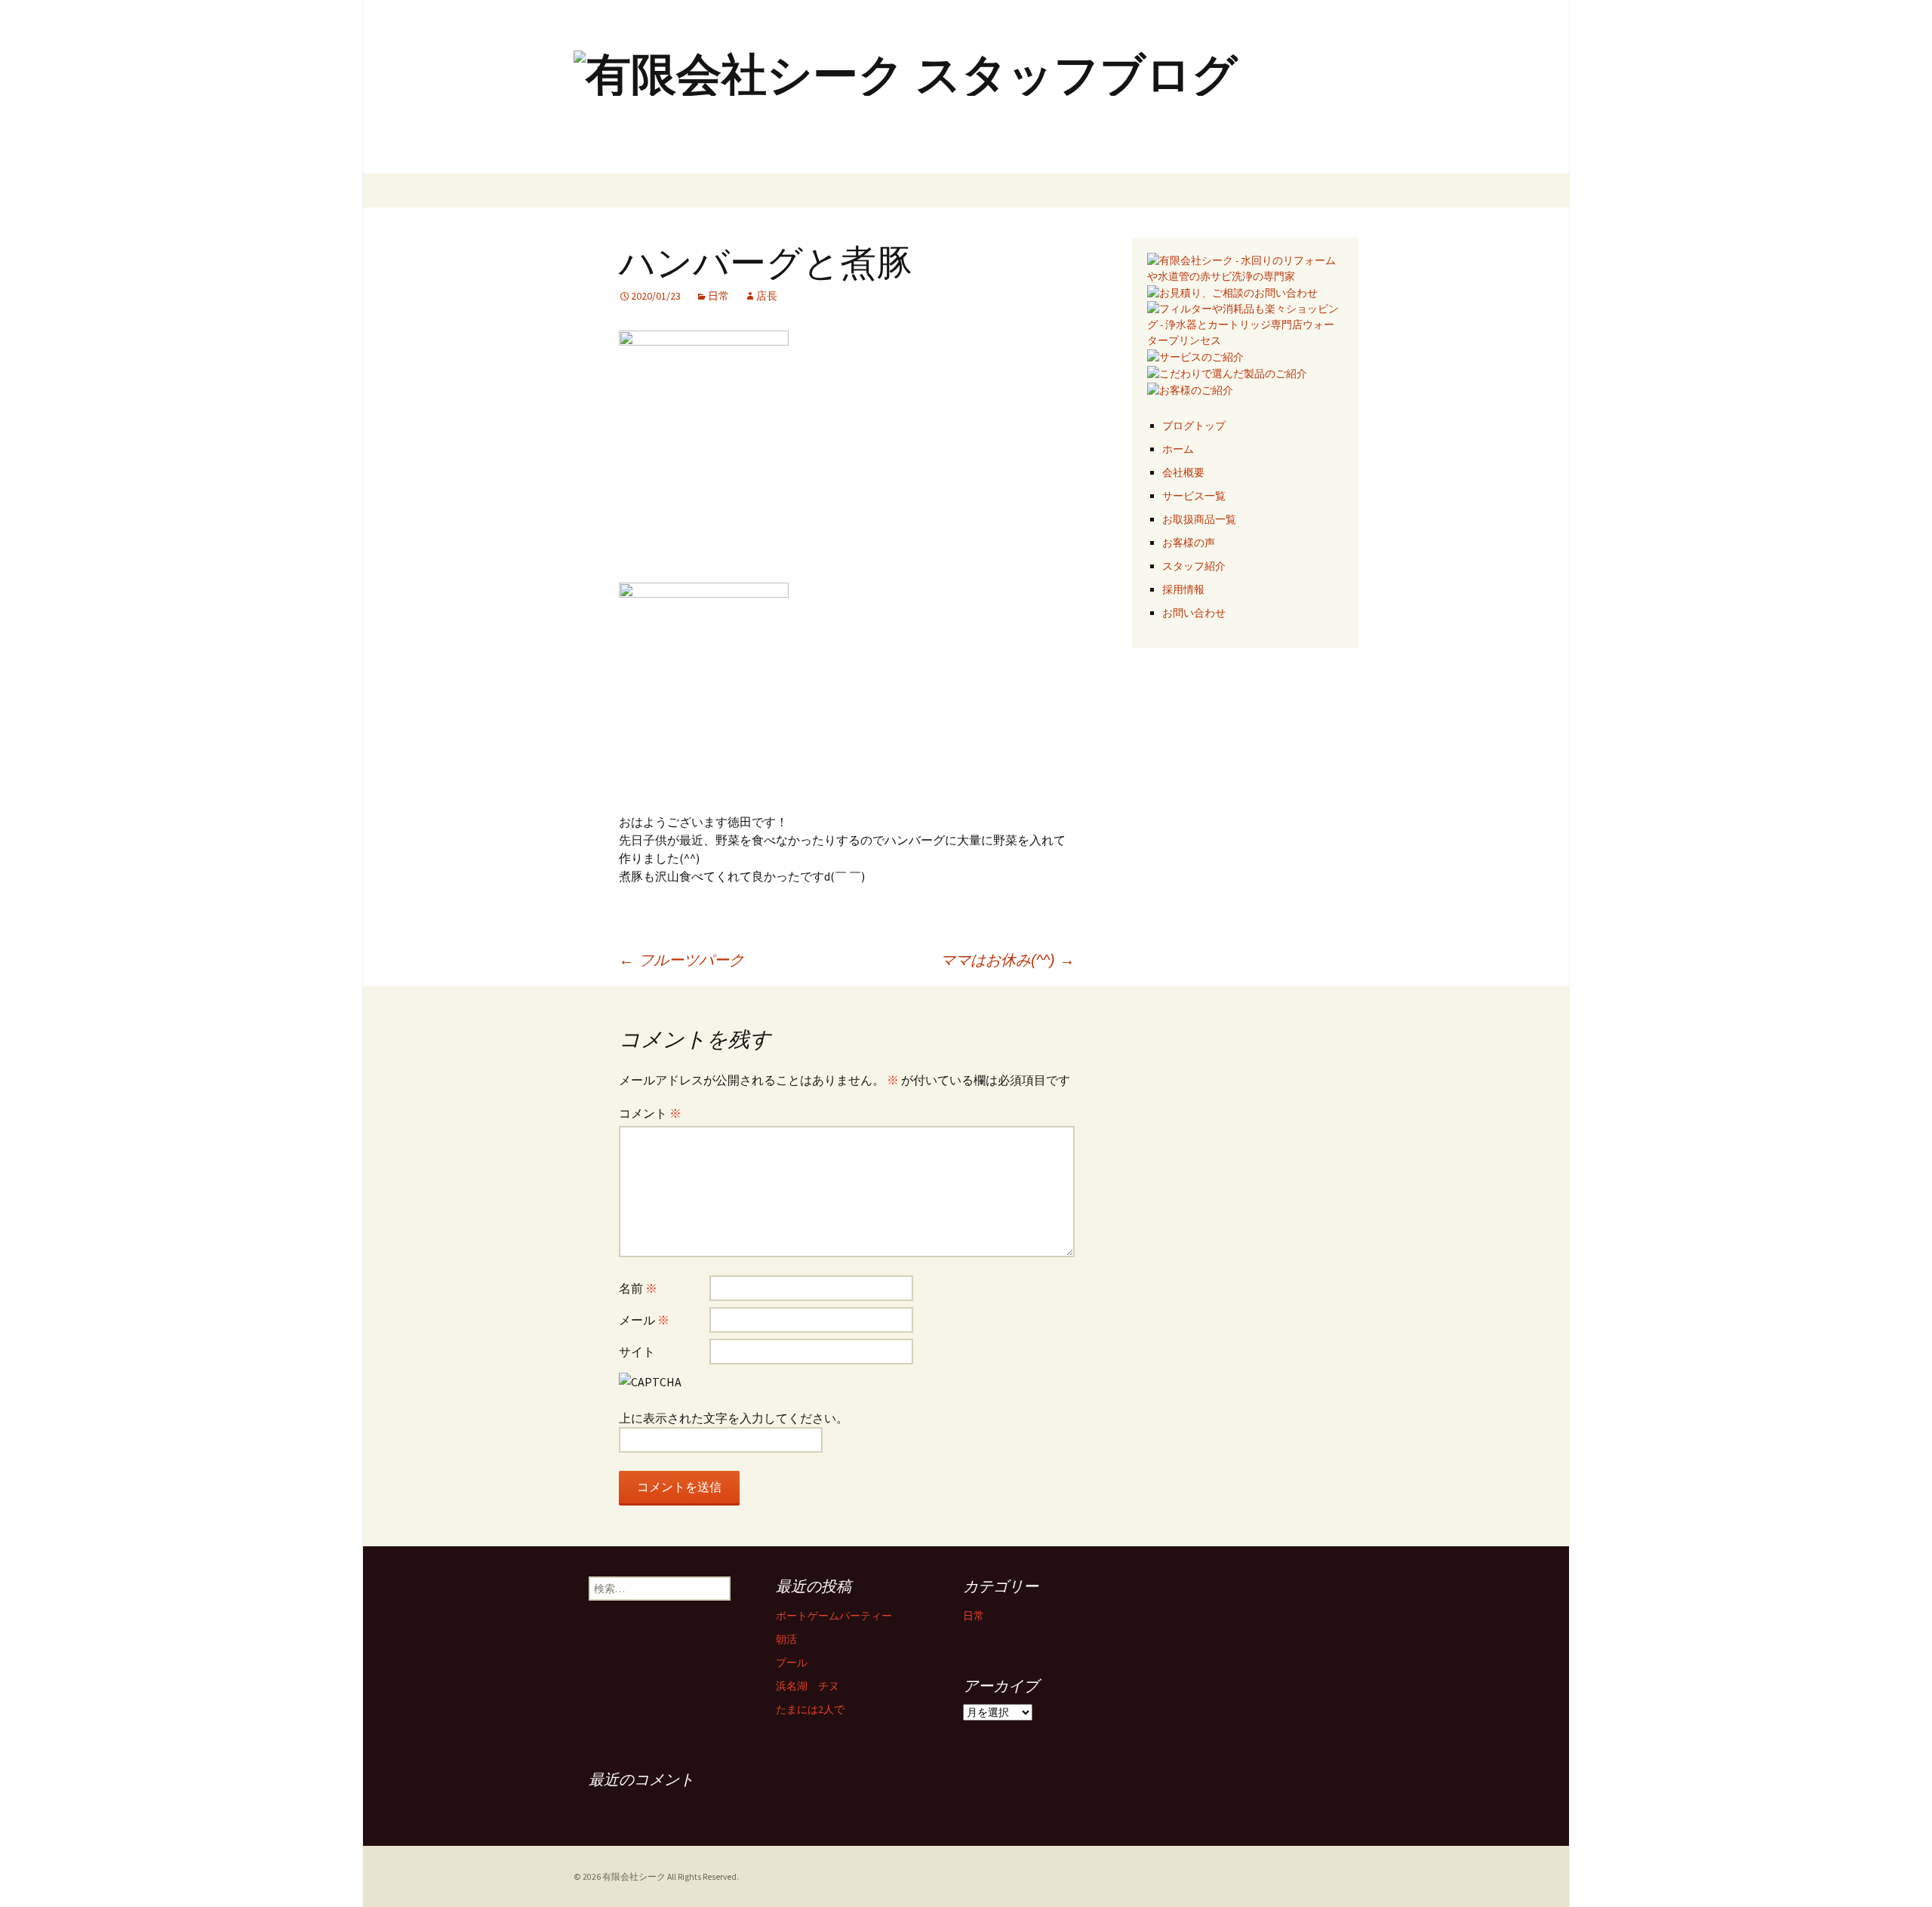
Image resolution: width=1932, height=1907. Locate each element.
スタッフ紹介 (1194, 566)
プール (792, 1662)
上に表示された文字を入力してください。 (734, 1418)
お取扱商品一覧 (1199, 519)
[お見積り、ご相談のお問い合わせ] (1232, 292)
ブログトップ (1194, 426)
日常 (718, 296)
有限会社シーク (634, 1877)
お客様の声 (1189, 543)
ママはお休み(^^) (1008, 960)
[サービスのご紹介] (1195, 356)
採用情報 (1183, 589)
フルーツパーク (681, 960)
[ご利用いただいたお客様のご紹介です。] (1190, 389)
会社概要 (1183, 472)
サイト (637, 1352)
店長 (767, 296)
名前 (638, 1288)
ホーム (1178, 449)
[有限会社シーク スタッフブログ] (966, 87)
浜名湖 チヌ (808, 1686)
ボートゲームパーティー (834, 1616)
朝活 (786, 1639)
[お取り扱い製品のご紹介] (1227, 373)
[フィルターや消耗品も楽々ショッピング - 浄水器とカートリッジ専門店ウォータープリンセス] (1245, 324)
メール (644, 1320)
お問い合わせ (1194, 613)
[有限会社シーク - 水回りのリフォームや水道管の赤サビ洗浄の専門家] (1245, 267)
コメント (650, 1113)
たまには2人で (810, 1709)
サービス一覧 (1194, 496)
